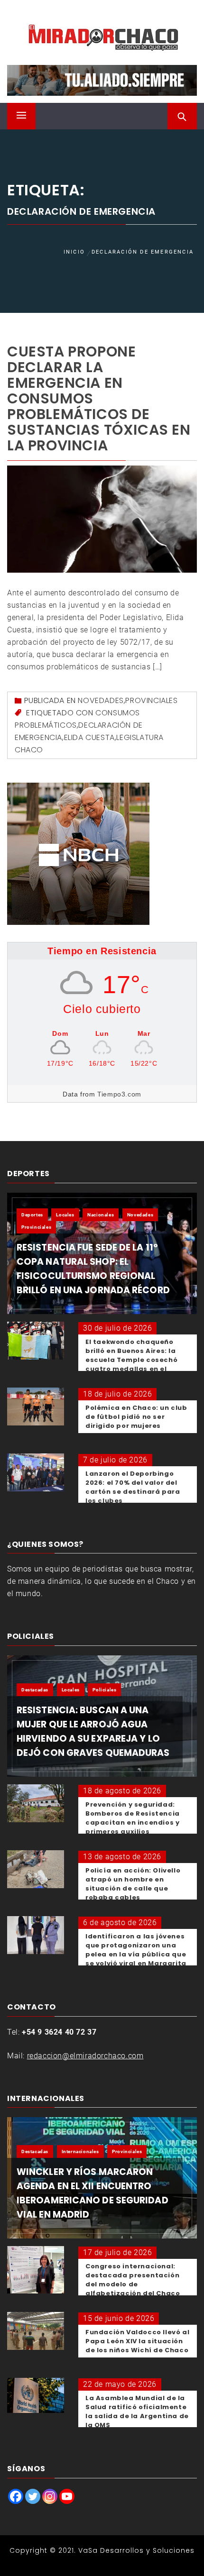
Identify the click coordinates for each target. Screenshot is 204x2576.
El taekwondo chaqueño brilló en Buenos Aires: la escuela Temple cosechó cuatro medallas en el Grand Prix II (131, 1360)
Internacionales (80, 2151)
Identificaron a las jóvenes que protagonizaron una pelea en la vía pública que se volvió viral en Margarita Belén (136, 1954)
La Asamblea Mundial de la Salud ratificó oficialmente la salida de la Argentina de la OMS (137, 2412)
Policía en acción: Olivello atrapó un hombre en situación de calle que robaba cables (133, 1884)
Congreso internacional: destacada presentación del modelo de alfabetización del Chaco (133, 2280)
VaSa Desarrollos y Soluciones (136, 2550)
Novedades (101, 700)
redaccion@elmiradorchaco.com (85, 2056)
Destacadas (35, 1690)
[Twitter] (33, 2496)
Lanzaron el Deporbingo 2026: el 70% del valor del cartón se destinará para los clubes (133, 1487)
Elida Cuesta (89, 737)
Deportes (32, 1215)
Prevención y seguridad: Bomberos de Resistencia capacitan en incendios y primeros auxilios (133, 1818)
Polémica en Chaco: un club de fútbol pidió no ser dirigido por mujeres (136, 1417)
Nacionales (101, 1215)
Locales (65, 1215)
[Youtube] (67, 2496)
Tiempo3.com (119, 1094)
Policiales (104, 1690)
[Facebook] (16, 2496)
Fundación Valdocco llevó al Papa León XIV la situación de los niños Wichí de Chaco (137, 2341)
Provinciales (151, 700)
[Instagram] (50, 2496)
